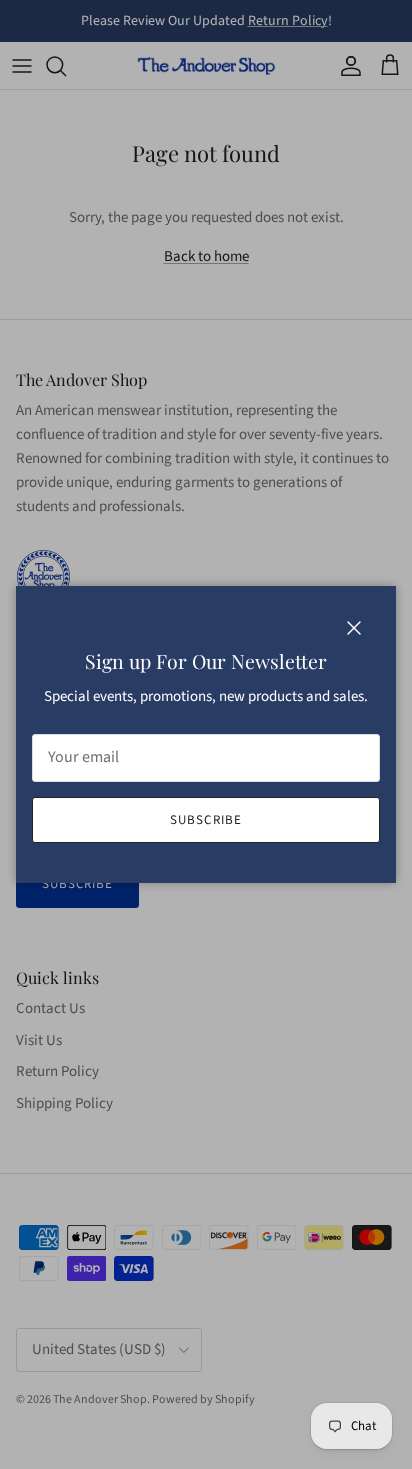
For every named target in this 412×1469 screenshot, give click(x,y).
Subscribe (205, 820)
